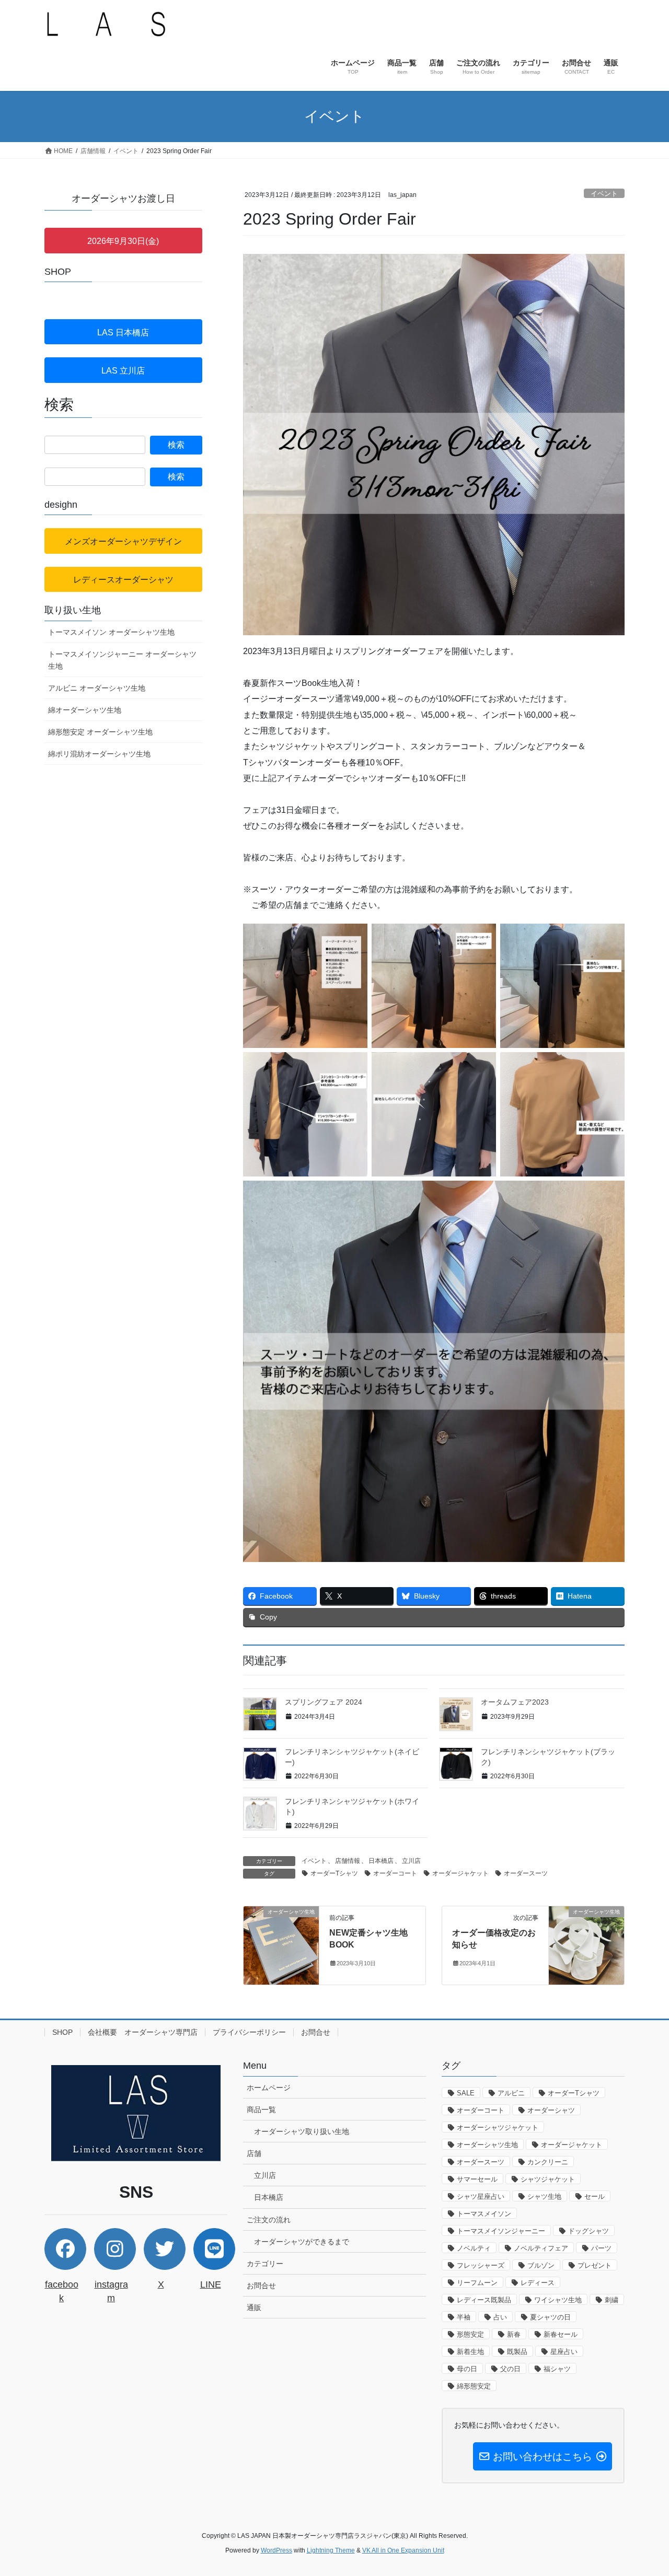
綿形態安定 (474, 2386)
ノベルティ (474, 2248)
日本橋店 (381, 1861)
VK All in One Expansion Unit (403, 2550)
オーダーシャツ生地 (487, 2145)
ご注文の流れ (269, 2220)
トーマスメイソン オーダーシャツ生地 (111, 632)
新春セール (561, 2334)
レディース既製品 (484, 2300)
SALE (466, 2093)
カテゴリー (265, 2264)
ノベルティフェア (541, 2248)
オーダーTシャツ (334, 1873)
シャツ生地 (544, 2196)
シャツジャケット (548, 2179)
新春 (514, 2334)
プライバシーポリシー (249, 2032)
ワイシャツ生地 (558, 2300)
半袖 (464, 2317)
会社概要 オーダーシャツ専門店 (143, 2032)
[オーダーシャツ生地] (281, 1945)
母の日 (467, 2369)
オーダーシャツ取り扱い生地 (302, 2131)
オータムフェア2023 (515, 1702)
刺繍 (612, 2300)
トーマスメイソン (484, 2214)
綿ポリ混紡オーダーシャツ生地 (99, 754)
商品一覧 (261, 2109)
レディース (538, 2283)
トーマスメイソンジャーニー (501, 2231)
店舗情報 (348, 1861)
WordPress (276, 2550)
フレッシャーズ (481, 2265)
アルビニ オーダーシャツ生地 (97, 688)
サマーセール (477, 2179)
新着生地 (470, 2352)
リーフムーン (477, 2283)
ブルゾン (541, 2265)
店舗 (254, 2153)
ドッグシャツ (589, 2231)
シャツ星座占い (481, 2196)
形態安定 (470, 2334)
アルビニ (511, 2093)
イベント (604, 194)
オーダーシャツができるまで (302, 2242)
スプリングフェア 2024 (324, 1702)
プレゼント (595, 2265)
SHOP (62, 2032)
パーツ (601, 2248)
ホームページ (269, 2088)
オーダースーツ (526, 1873)
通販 (254, 2307)
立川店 (411, 1861)
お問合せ (316, 2032)
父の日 (510, 2369)
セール (595, 2196)
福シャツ (557, 2369)
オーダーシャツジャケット (498, 2128)
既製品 (517, 2352)
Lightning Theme (331, 2550)
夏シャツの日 (550, 2317)
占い (500, 2317)
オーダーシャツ (551, 2110)
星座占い (564, 2352)
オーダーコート (395, 1873)
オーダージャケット (460, 1873)
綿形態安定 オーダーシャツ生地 (100, 732)
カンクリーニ (548, 2162)
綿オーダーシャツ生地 (85, 710)
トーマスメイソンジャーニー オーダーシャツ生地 (122, 660)
